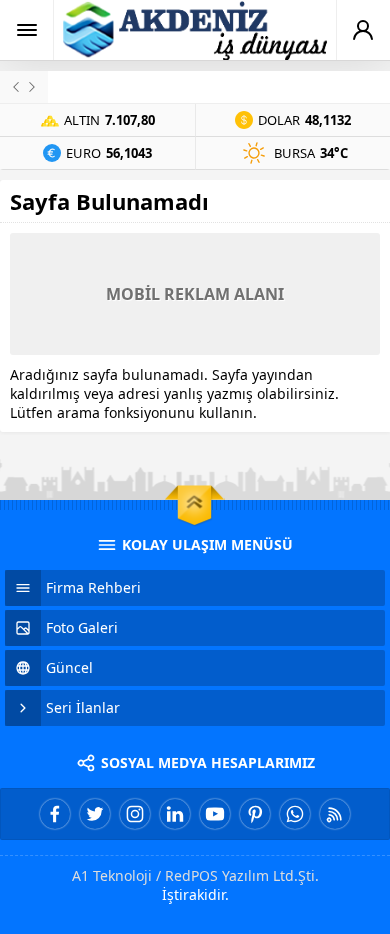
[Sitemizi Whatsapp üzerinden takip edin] (295, 814)
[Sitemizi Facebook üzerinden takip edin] (55, 814)
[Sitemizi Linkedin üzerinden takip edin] (175, 814)
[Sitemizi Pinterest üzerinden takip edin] (255, 814)
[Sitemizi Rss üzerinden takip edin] (335, 814)
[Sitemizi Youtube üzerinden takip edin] (215, 814)
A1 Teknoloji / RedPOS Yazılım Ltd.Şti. (195, 875)
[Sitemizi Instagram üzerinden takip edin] (135, 814)
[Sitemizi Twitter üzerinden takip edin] (95, 814)
